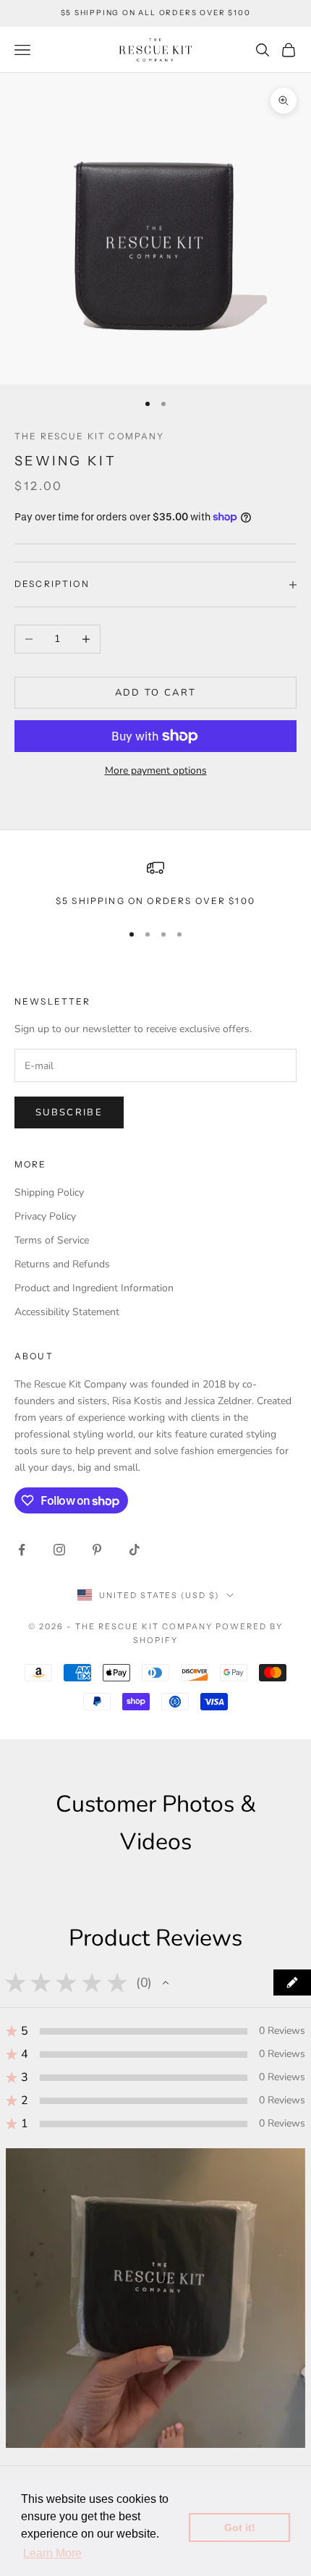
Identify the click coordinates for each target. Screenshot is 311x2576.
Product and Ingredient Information (94, 1288)
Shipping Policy (49, 1192)
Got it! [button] (240, 2528)
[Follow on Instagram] (59, 1550)
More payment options (156, 770)
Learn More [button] (52, 2553)
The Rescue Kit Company (90, 436)
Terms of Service (52, 1240)
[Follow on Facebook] (22, 1550)
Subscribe (69, 1112)
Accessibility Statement (67, 1312)
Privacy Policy (45, 1216)
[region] (155, 884)
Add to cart (156, 693)
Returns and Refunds (62, 1264)
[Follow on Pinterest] (97, 1550)
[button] (166, 1982)
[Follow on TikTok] (135, 1550)
